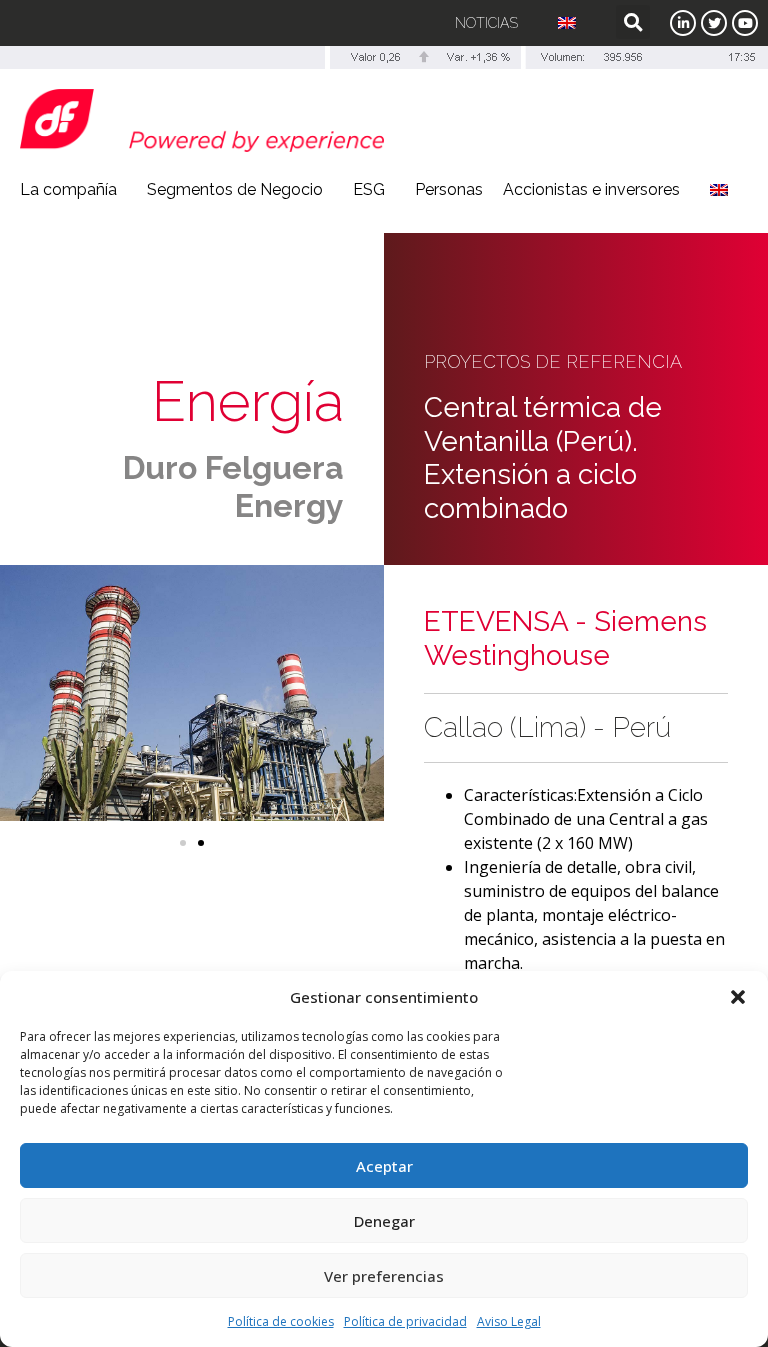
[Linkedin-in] (683, 23)
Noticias (486, 23)
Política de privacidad (405, 1321)
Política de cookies (281, 1321)
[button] (738, 997)
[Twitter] (714, 23)
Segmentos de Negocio (235, 189)
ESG (369, 189)
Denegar (384, 1221)
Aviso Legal (509, 1321)
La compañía (68, 189)
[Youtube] (745, 23)
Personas (449, 189)
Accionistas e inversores (591, 189)
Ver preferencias (384, 1276)
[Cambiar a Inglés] (567, 23)
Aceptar (384, 1166)
